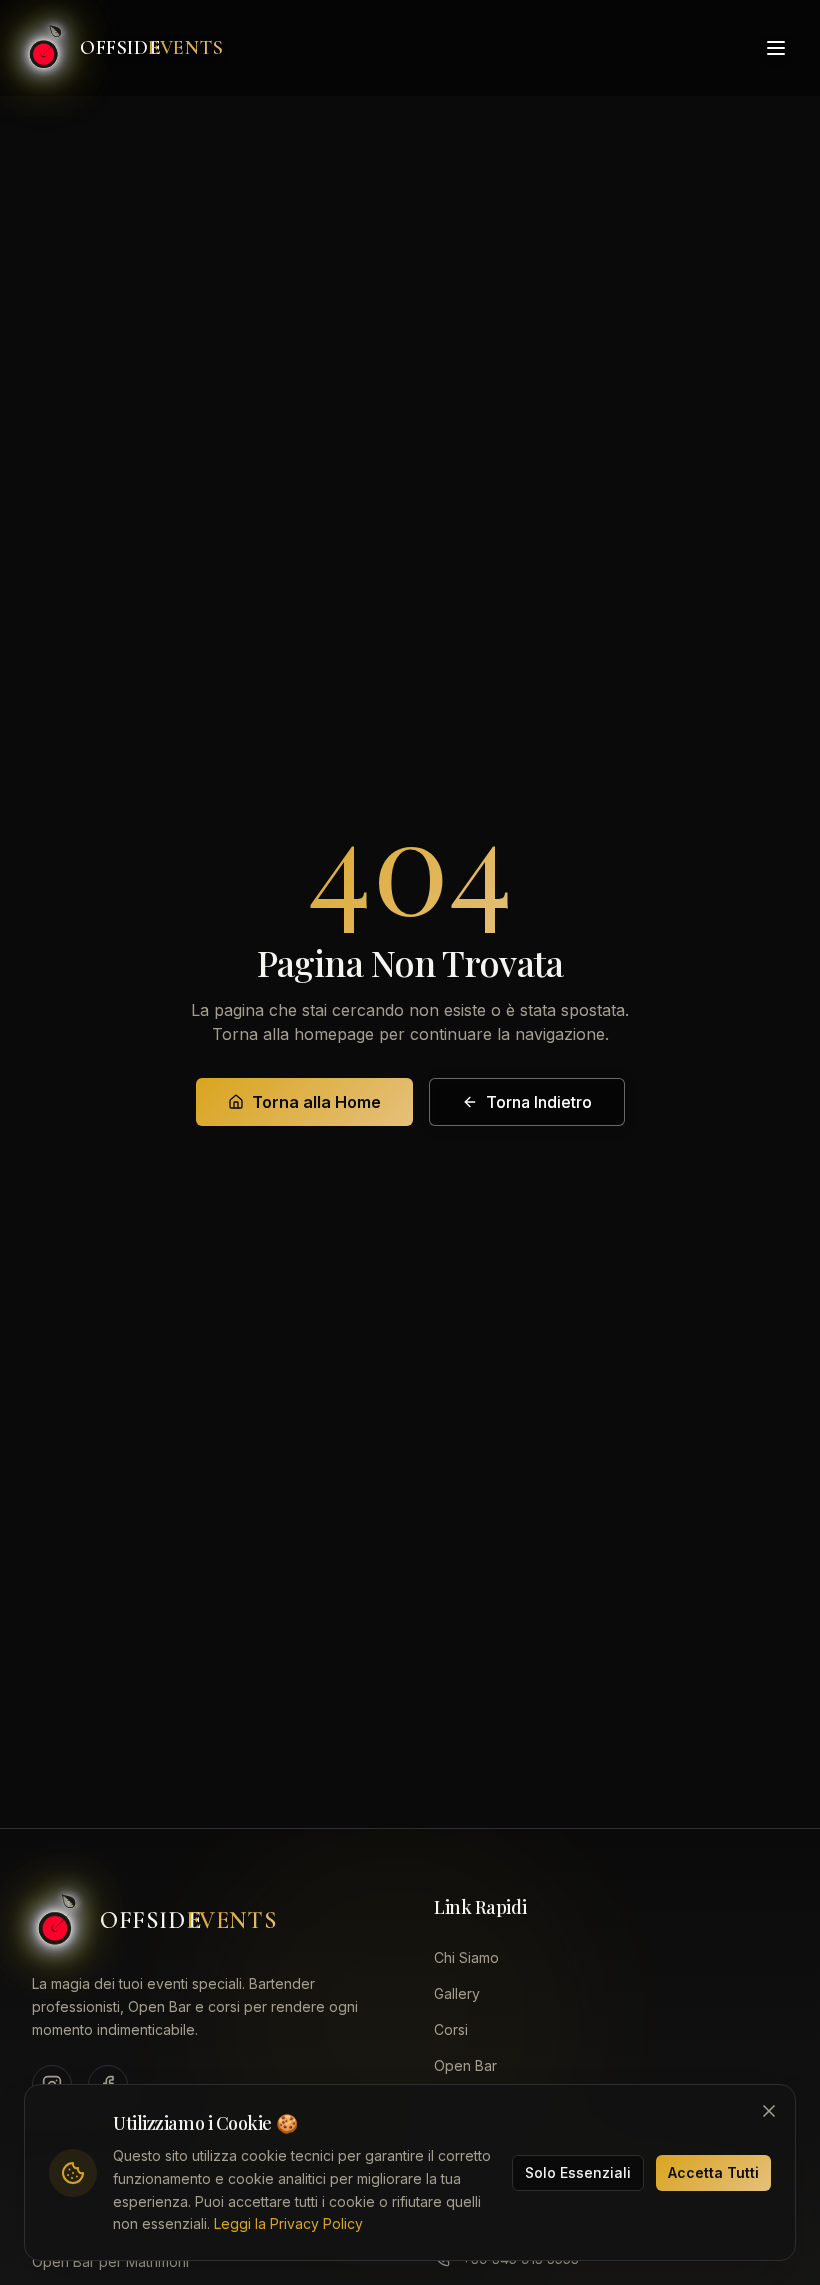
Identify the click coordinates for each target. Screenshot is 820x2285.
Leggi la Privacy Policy (288, 2223)
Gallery (457, 1993)
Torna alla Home (316, 1102)
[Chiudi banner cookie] (769, 2111)
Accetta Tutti (713, 2172)
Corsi (451, 2029)
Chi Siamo (466, 1957)
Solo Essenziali (578, 2172)
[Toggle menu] (776, 48)
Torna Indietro (539, 1102)
